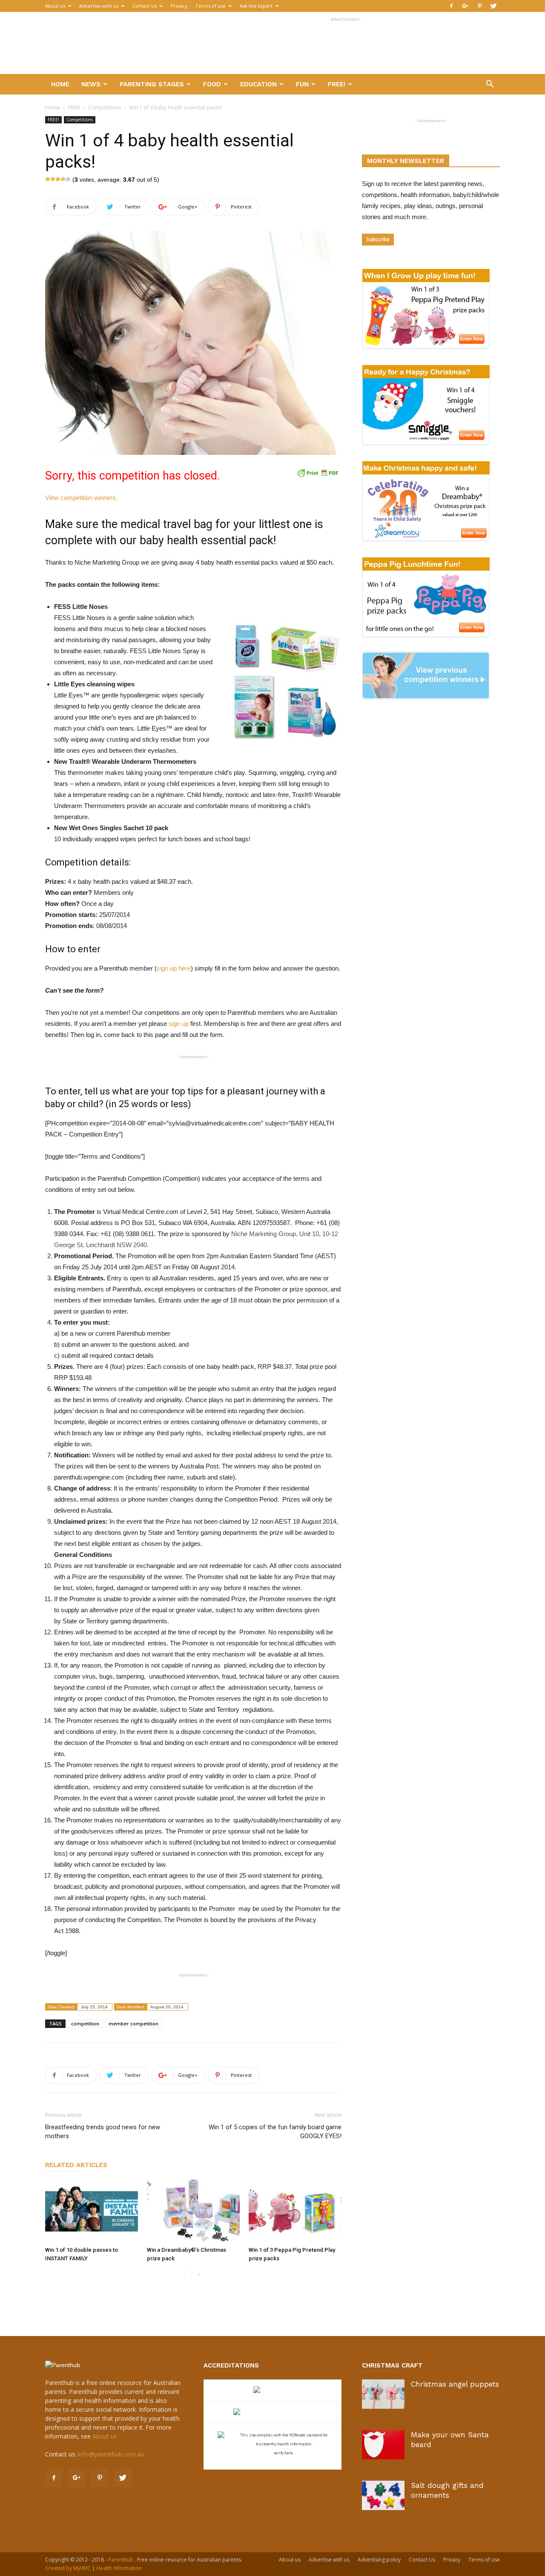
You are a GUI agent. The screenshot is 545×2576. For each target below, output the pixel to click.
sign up (179, 1024)
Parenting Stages (152, 84)
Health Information (119, 2568)
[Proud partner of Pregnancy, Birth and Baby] (272, 2413)
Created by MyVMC (68, 2568)
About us (55, 6)
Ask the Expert (256, 6)
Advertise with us (99, 6)
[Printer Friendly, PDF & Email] (318, 473)
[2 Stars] (53, 179)
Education (258, 84)
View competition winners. (81, 498)
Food (212, 84)
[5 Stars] (68, 179)
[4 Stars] (63, 179)
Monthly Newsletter (406, 161)
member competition (133, 2023)
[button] (490, 85)
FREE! (337, 84)
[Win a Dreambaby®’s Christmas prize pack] (193, 2211)
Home (60, 84)
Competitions (105, 107)
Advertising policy (379, 2560)
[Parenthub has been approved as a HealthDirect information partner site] (273, 2391)
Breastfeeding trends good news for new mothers (103, 2132)
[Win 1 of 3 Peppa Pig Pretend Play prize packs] (295, 2211)
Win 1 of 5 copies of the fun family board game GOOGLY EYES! (275, 2132)
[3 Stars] (58, 179)
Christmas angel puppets (455, 2384)
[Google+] (465, 6)
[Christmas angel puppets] (383, 2394)
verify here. (284, 2453)
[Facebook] (451, 6)
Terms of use (211, 6)
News (91, 84)
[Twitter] (493, 6)
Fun (302, 84)
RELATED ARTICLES (76, 2165)
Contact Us (145, 6)
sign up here (174, 968)
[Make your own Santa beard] (383, 2445)
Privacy (179, 6)
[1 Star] (48, 179)
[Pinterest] (479, 6)
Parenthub (121, 2560)
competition (85, 2023)
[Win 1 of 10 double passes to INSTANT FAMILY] (92, 2211)
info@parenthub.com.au (111, 2454)
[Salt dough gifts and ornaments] (383, 2495)
